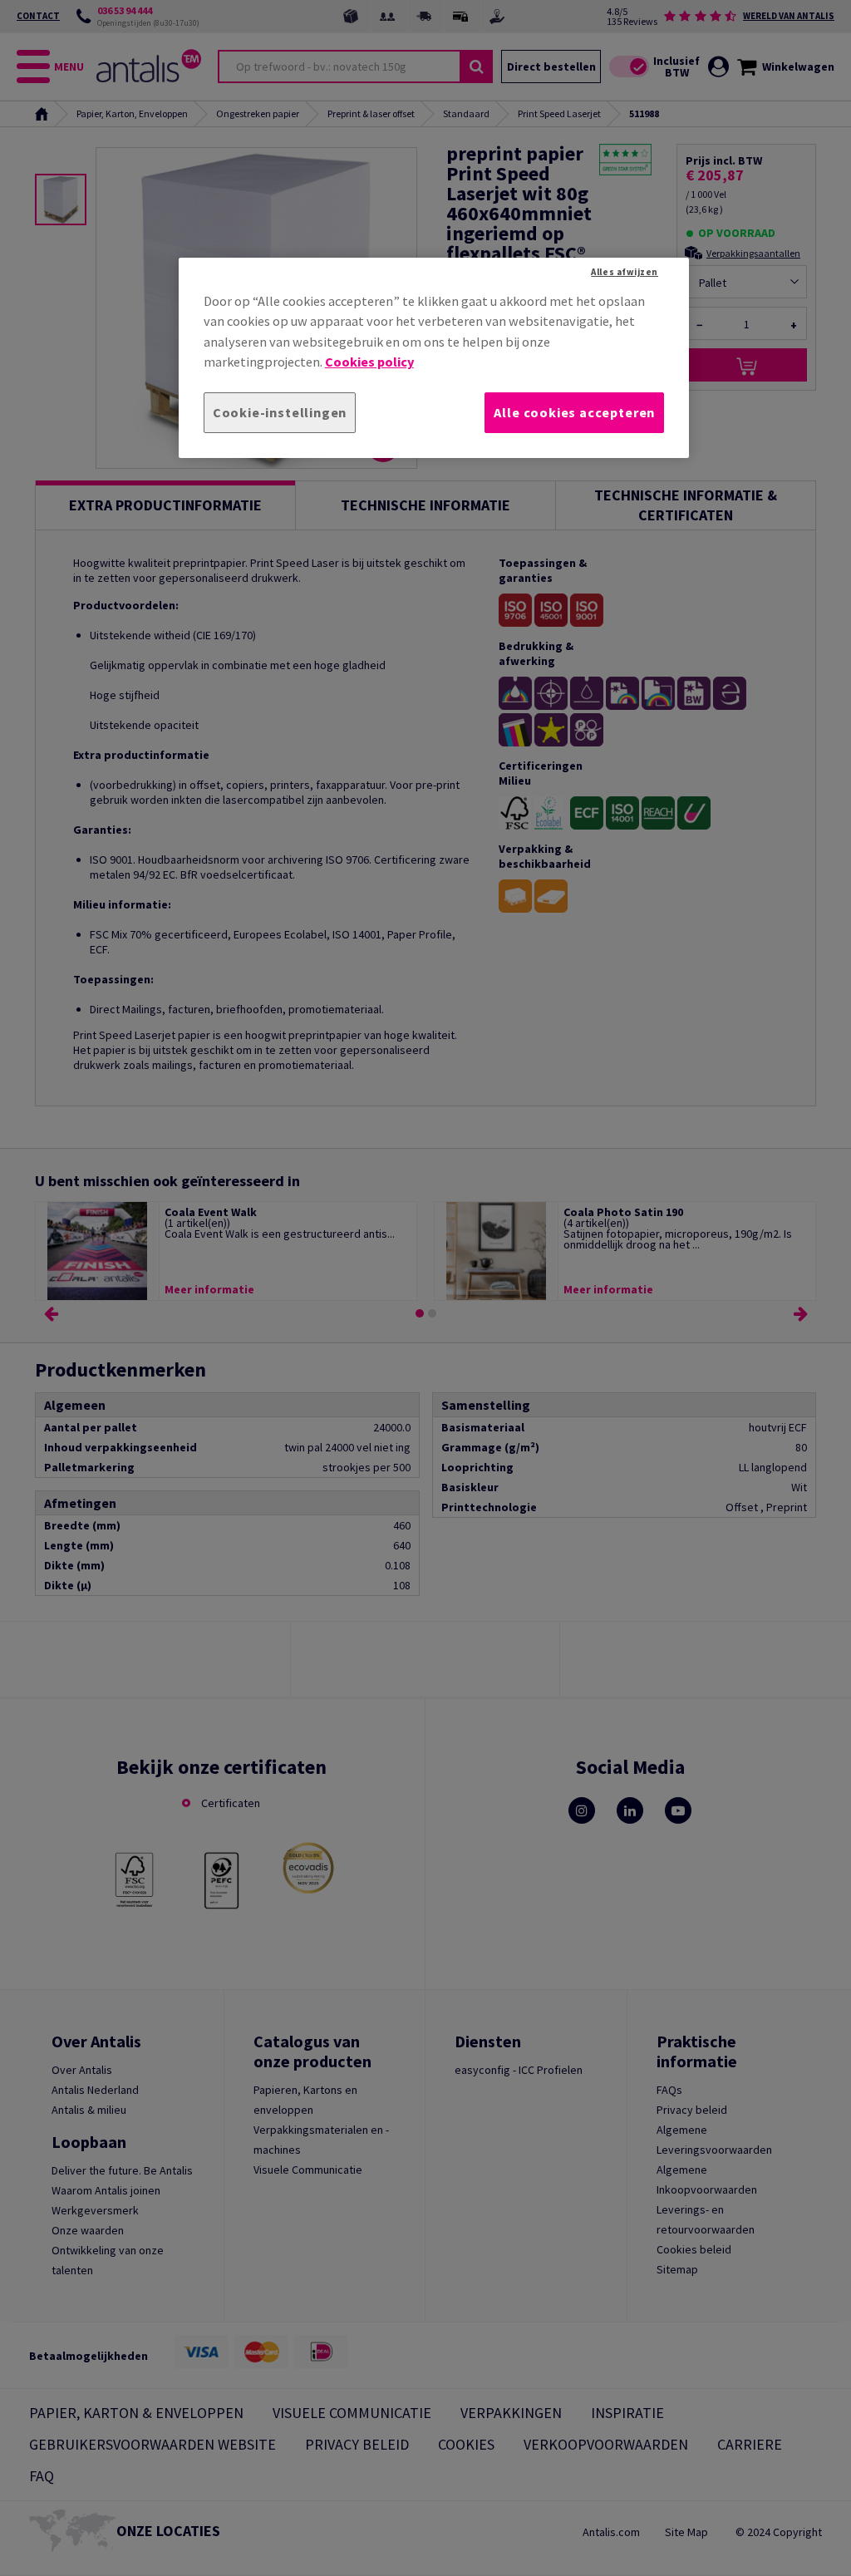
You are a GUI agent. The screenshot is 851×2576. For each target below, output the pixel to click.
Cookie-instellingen (280, 412)
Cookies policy (369, 362)
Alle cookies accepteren (574, 412)
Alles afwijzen (625, 272)
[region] (434, 358)
